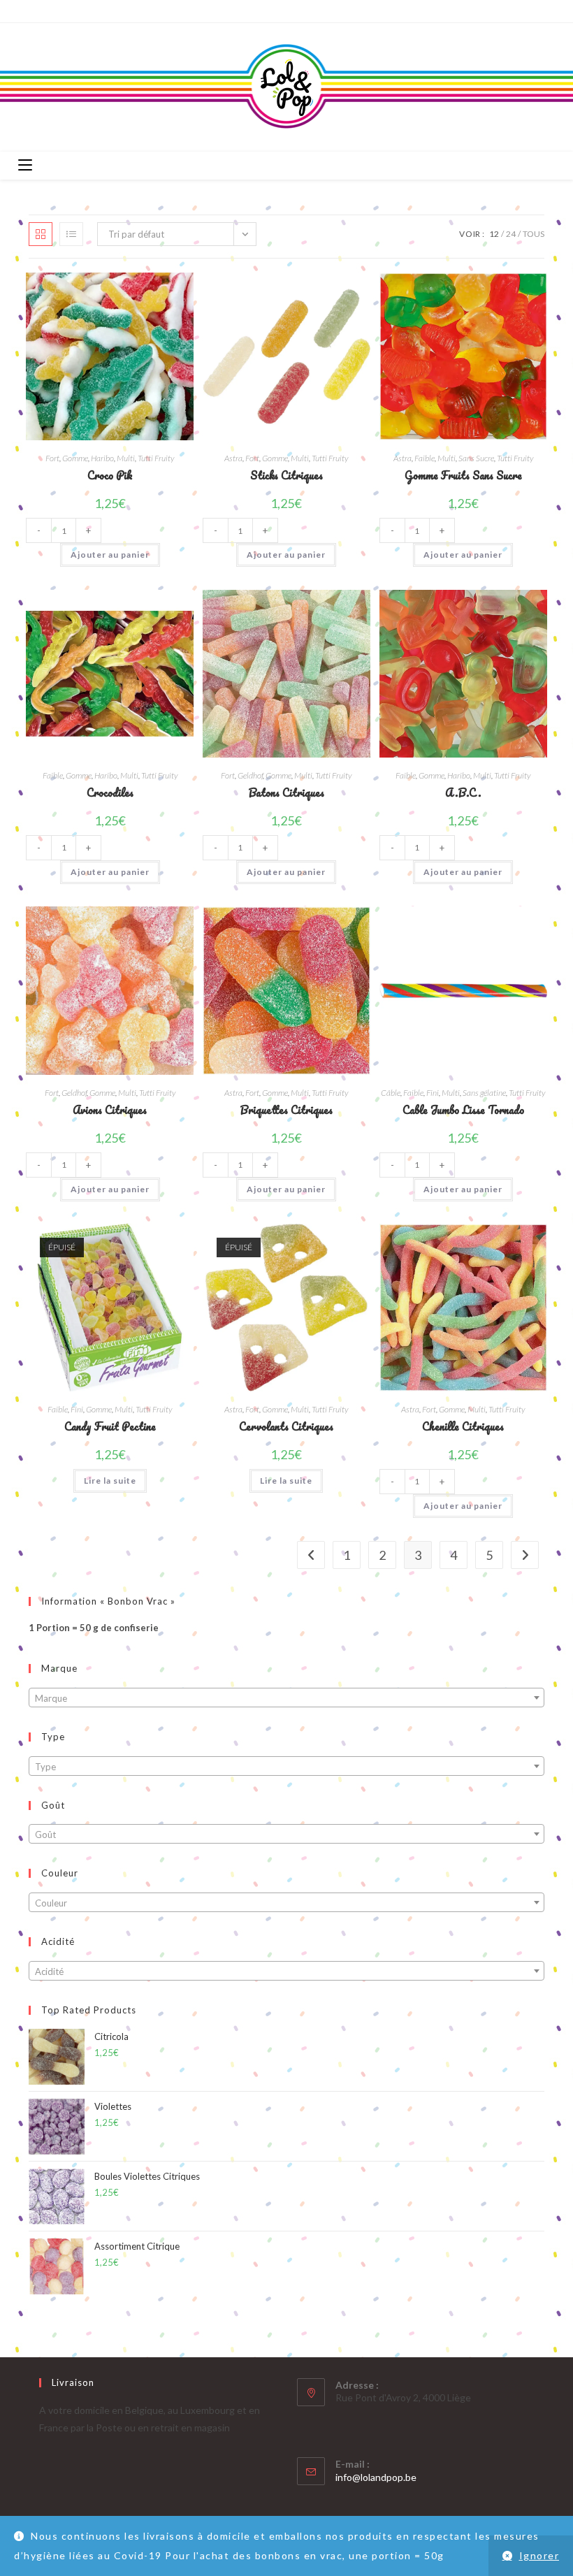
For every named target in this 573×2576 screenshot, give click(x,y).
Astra (233, 458)
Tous (534, 234)
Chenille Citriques (463, 1427)
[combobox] (286, 1698)
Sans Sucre (476, 458)
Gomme (75, 458)
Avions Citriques (110, 1110)
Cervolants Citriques (286, 1427)
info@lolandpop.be (376, 2477)
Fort (52, 458)
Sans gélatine (484, 1093)
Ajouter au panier (110, 555)
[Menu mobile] (25, 166)
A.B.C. (463, 793)
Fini (433, 1093)
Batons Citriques (286, 793)
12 (494, 234)
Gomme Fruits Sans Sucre (463, 476)
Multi (126, 458)
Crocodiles (110, 793)
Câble (391, 1093)
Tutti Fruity (156, 458)
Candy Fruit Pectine (110, 1427)
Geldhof (250, 775)
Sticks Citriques (286, 476)
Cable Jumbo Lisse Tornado (463, 1110)
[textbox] (286, 1698)
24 (511, 234)
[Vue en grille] (41, 234)
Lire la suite (110, 1481)
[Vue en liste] (71, 234)
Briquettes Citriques (286, 1110)
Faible (425, 458)
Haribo (102, 458)
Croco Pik (110, 476)
